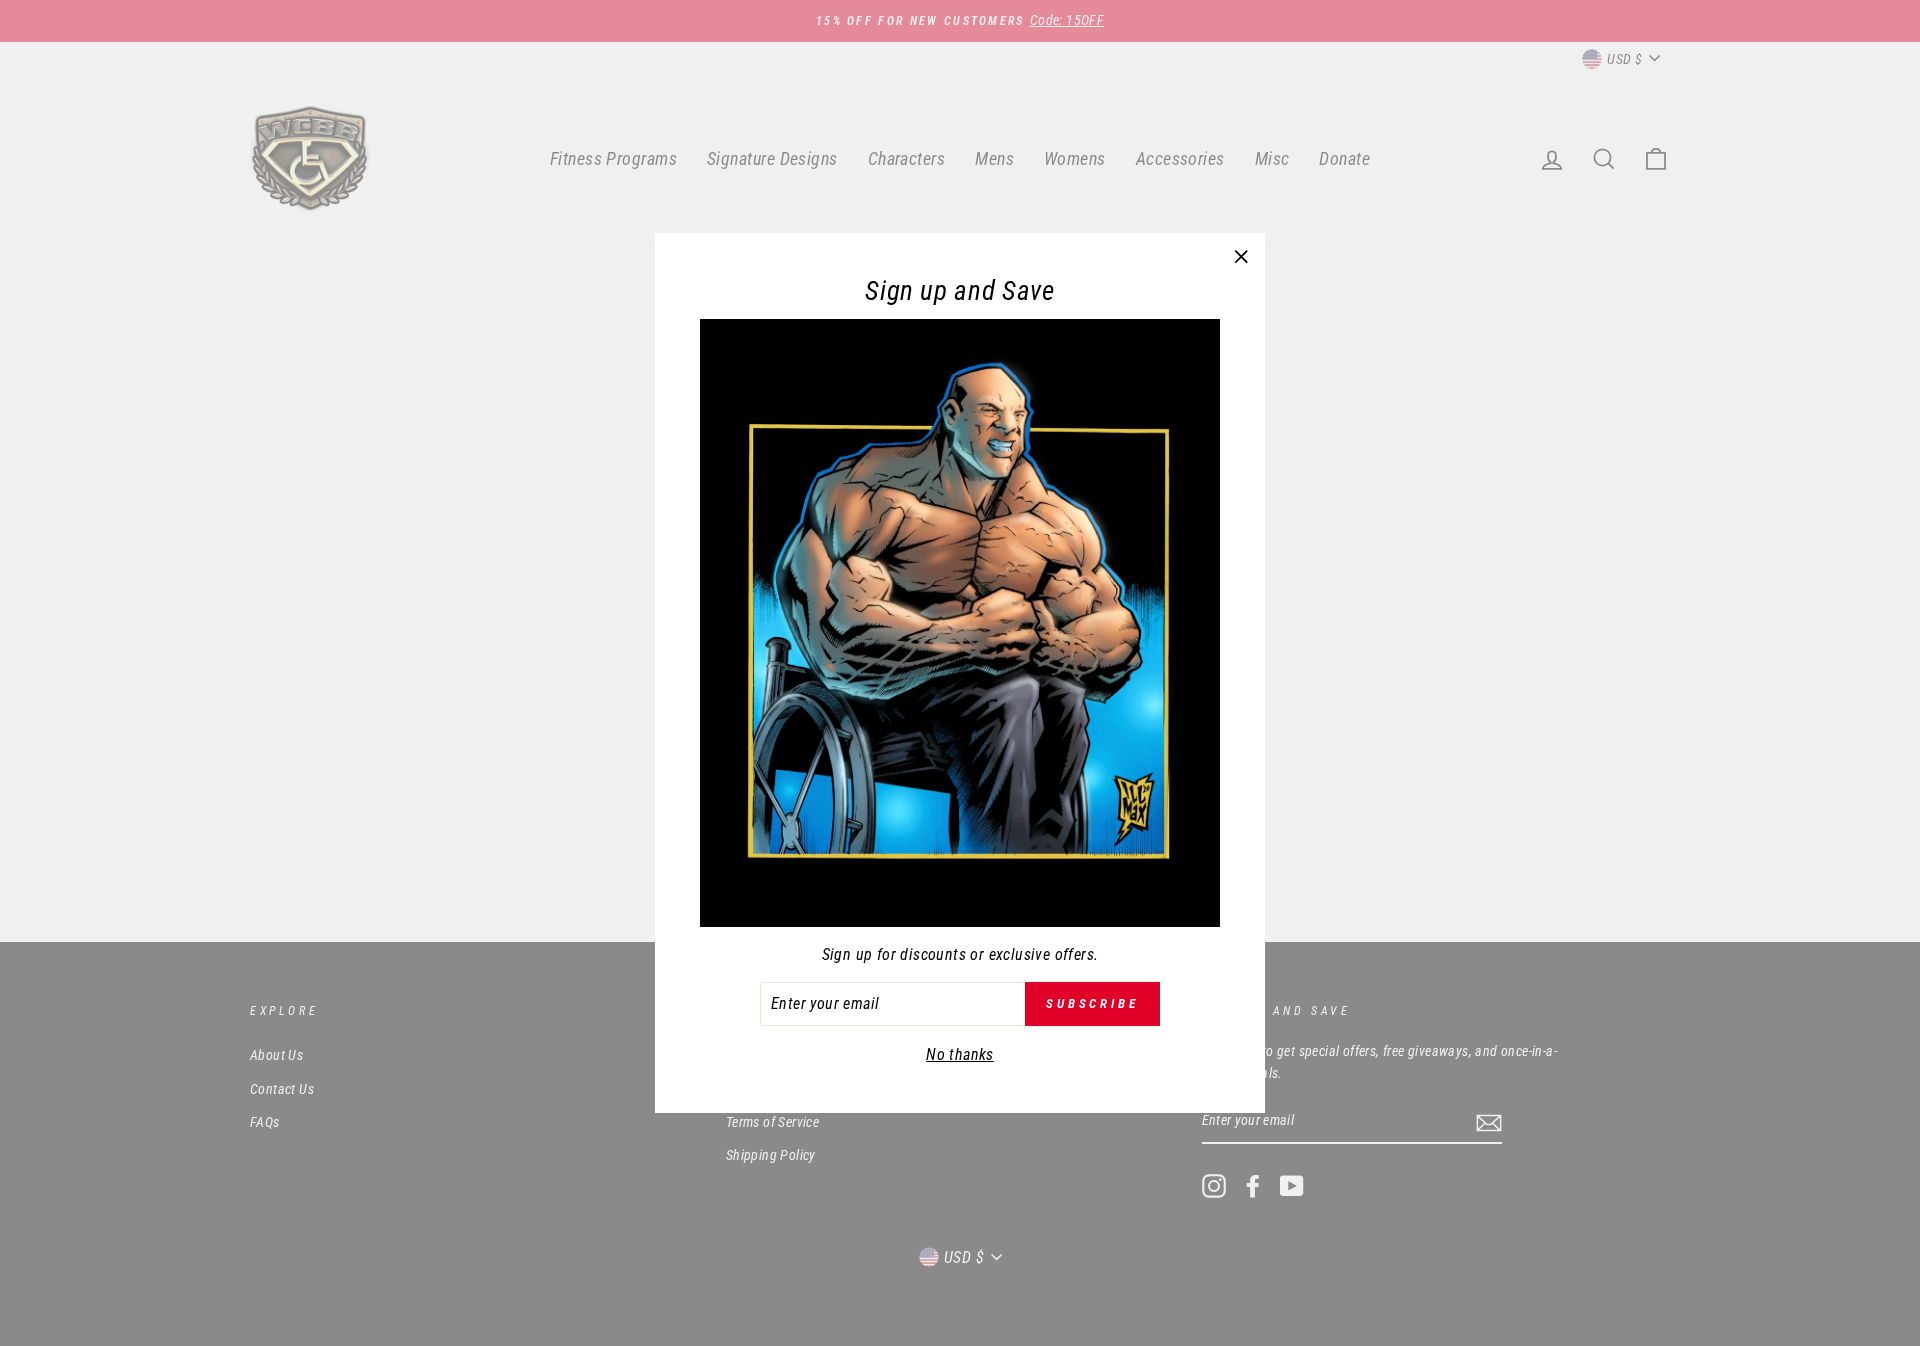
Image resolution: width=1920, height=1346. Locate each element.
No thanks (960, 1054)
